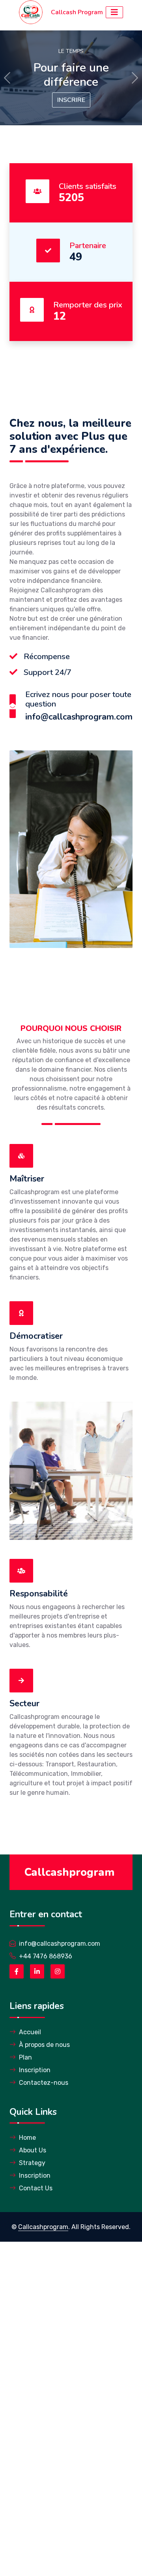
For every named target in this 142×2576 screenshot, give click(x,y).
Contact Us (36, 2188)
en (43, 1914)
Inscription (35, 2070)
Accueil (30, 2032)
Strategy (32, 2163)
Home (27, 2138)
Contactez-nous (44, 2083)
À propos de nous (44, 2045)
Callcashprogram (43, 2227)
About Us (33, 2150)
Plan (25, 2057)
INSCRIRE (71, 100)
